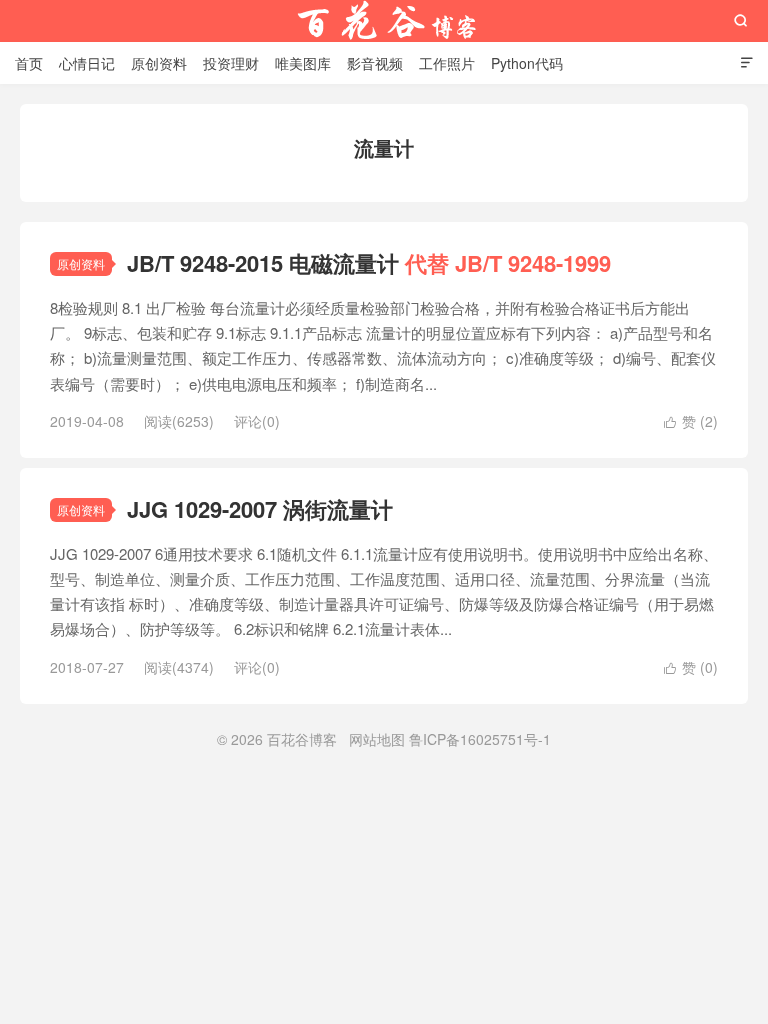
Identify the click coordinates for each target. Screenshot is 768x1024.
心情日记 (87, 63)
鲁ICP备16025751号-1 (480, 739)
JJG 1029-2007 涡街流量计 (260, 509)
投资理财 (231, 63)
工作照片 (447, 63)
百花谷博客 (384, 21)
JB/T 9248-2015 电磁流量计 (369, 263)
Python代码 (527, 63)
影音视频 (375, 63)
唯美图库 (303, 63)
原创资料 (159, 63)
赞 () (691, 421)
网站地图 (377, 739)
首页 (29, 63)
